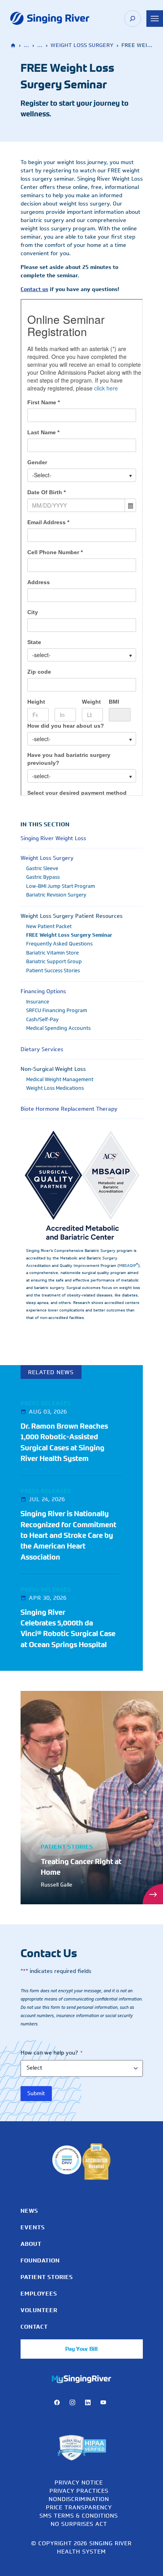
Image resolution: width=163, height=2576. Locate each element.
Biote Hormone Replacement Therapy (69, 1109)
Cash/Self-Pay (42, 1020)
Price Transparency (79, 2507)
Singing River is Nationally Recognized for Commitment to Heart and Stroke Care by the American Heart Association (68, 1535)
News (29, 2211)
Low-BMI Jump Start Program (61, 886)
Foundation (40, 2260)
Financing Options (43, 991)
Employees (39, 2294)
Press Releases (46, 1403)
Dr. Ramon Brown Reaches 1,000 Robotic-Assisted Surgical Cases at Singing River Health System (64, 1442)
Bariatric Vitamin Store (52, 953)
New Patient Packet (49, 927)
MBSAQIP (129, 1266)
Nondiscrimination (79, 2499)
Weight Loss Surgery (82, 45)
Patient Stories (47, 2277)
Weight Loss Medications (55, 1088)
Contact (34, 2327)
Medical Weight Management (60, 1080)
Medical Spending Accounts (58, 1028)
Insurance (38, 1002)
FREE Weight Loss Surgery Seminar (69, 935)
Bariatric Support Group (54, 962)
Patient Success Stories (53, 971)
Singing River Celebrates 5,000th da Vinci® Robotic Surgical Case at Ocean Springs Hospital (68, 1629)
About (31, 2244)
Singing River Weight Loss (53, 838)
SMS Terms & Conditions (79, 2515)
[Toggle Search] (133, 19)
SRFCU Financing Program (57, 1011)
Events (33, 2227)
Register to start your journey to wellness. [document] (75, 109)
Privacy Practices (79, 2491)
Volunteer (39, 2310)
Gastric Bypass (43, 877)
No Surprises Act (79, 2524)
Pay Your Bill (81, 2349)
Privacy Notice (79, 2482)
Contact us (34, 289)
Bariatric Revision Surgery (56, 895)
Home (14, 46)
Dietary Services (42, 1049)
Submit (36, 2093)
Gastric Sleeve (42, 869)
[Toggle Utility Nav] (155, 19)
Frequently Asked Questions (59, 944)
